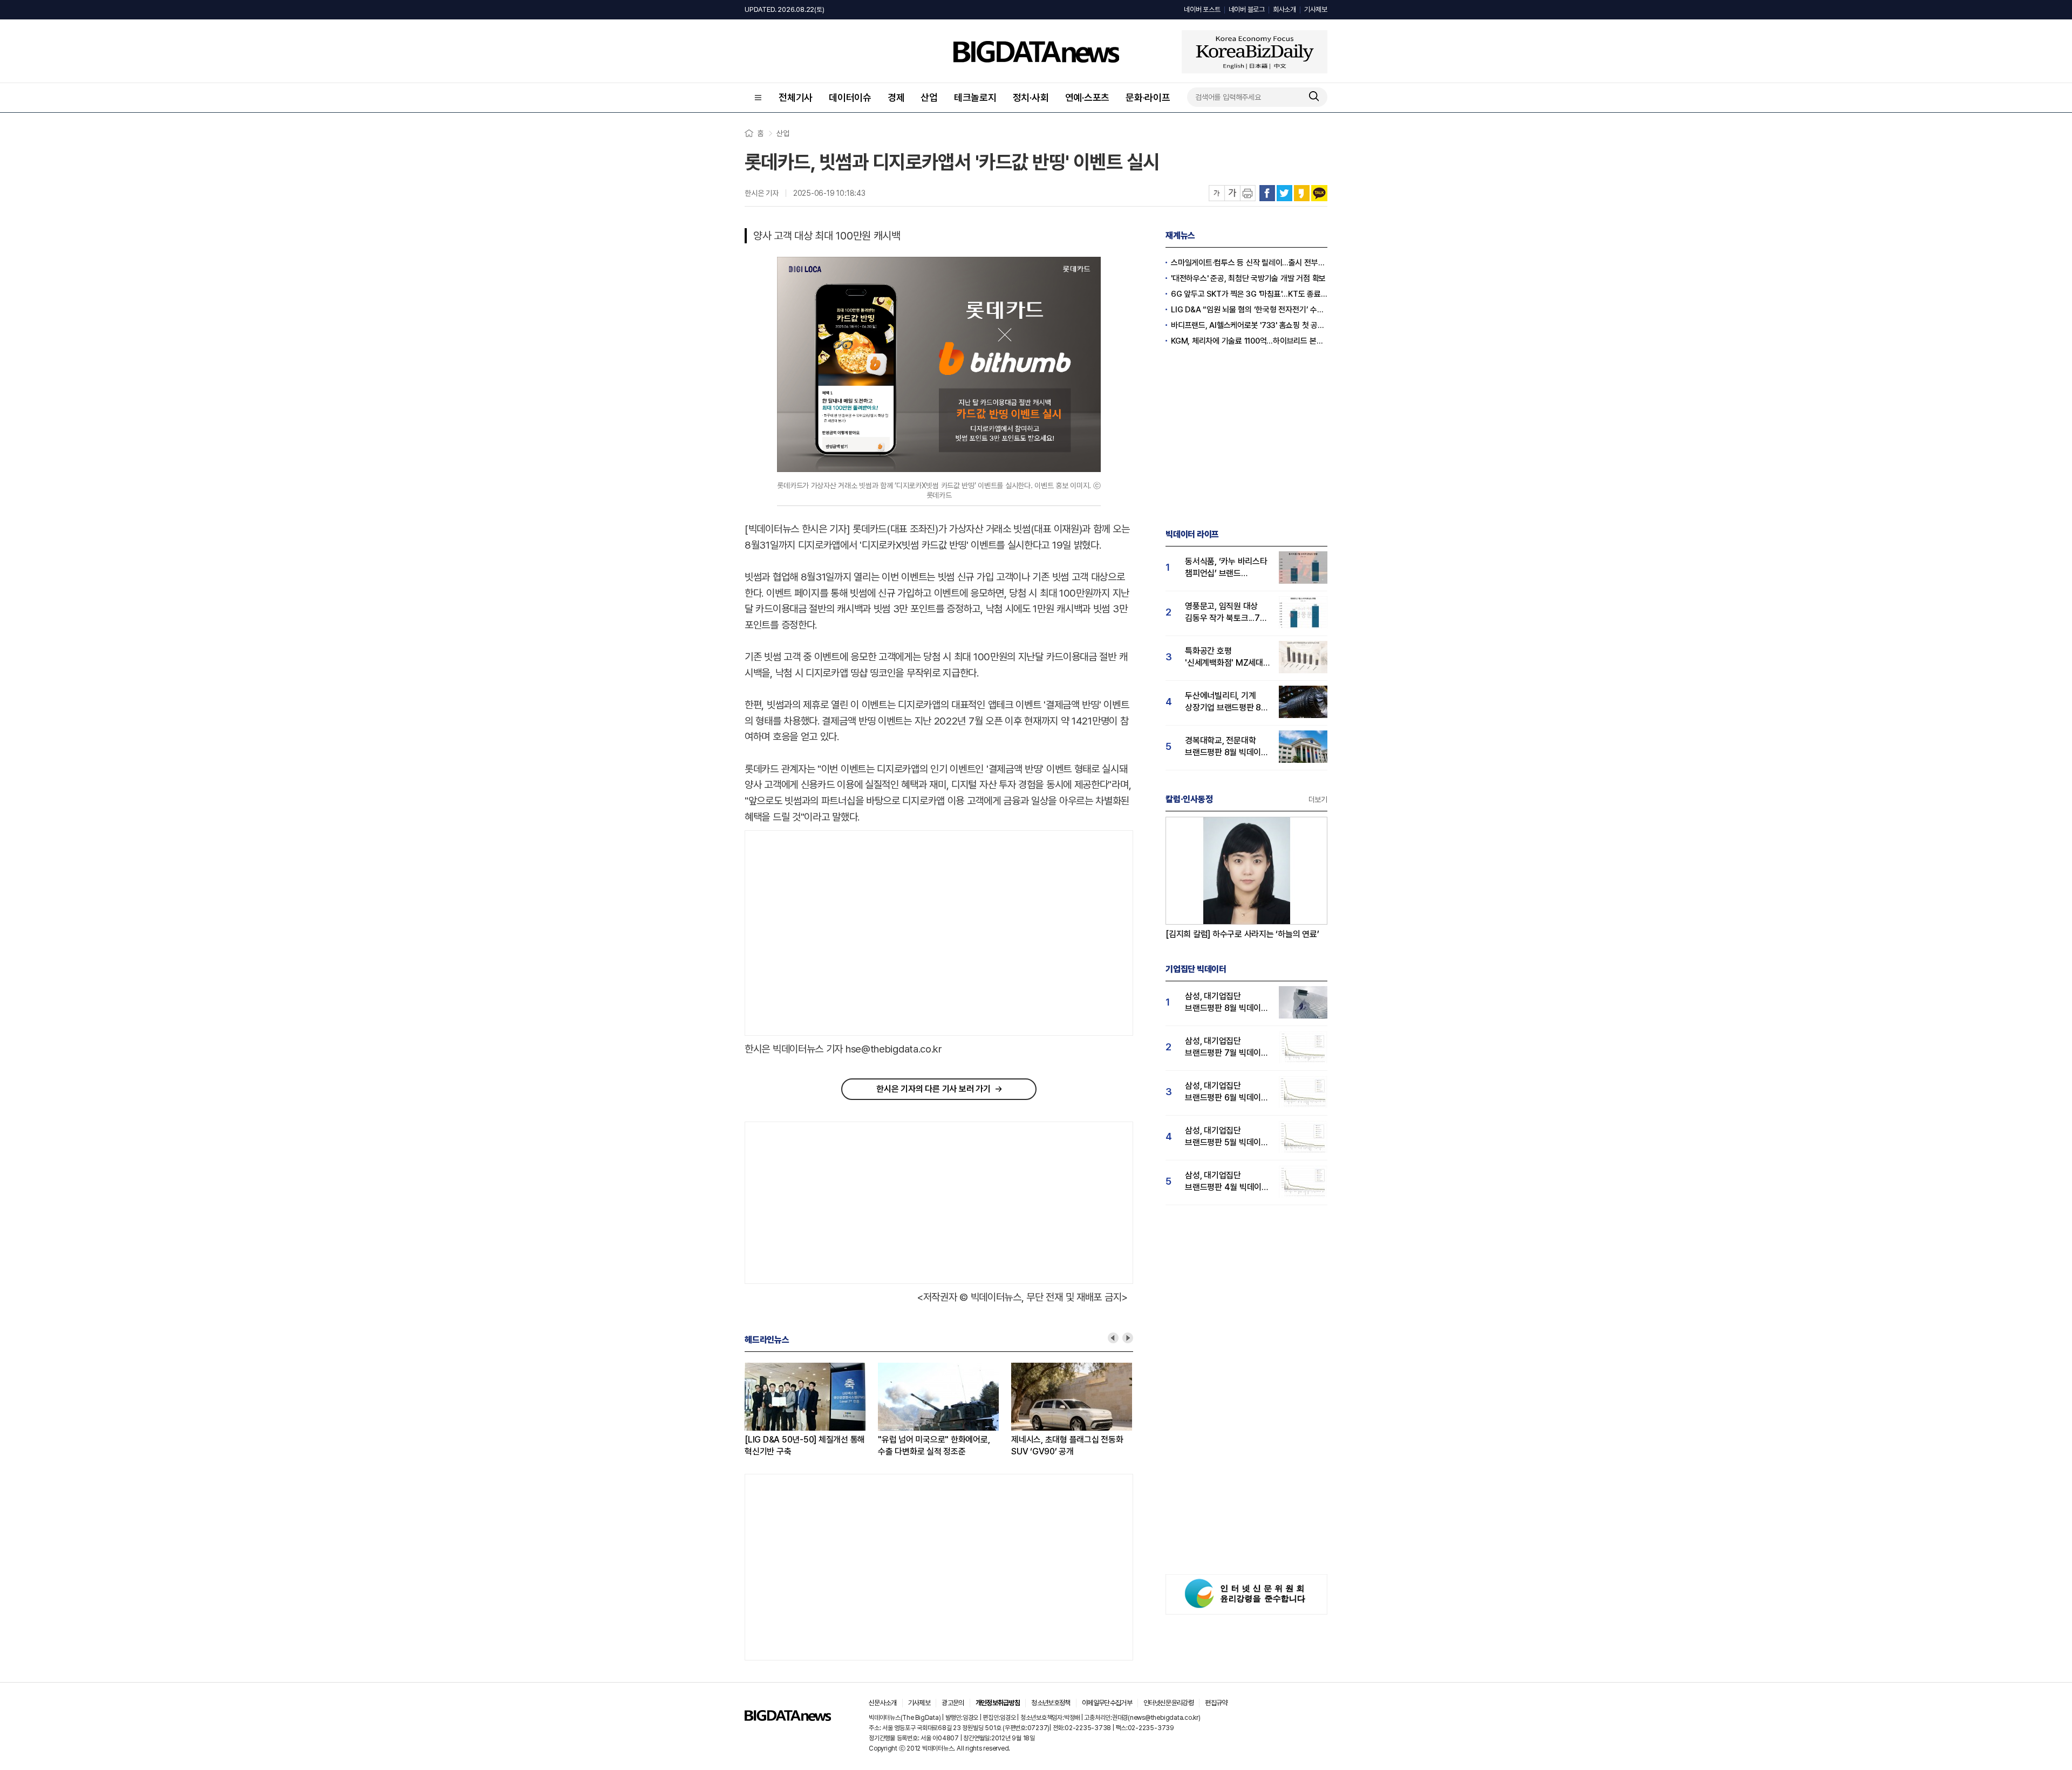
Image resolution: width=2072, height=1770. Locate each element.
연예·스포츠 (1088, 97)
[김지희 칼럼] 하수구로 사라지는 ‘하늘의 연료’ (1242, 934)
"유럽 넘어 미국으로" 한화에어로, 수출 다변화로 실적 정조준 (934, 1446)
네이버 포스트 (1202, 9)
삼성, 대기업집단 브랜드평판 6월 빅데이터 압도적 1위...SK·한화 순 (1227, 1092)
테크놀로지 (975, 97)
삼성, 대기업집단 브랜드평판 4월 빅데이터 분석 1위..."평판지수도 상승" (1227, 1182)
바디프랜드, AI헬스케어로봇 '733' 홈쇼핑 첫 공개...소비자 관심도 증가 (1249, 325)
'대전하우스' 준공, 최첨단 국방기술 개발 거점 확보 (1248, 278)
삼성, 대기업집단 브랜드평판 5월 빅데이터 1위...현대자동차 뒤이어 (1227, 1137)
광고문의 (953, 1703)
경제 (896, 97)
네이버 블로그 (1247, 9)
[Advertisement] (836, 933)
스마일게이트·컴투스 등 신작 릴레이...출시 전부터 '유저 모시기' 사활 (1249, 263)
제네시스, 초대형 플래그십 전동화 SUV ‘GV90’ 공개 (1067, 1446)
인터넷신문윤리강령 (1168, 1703)
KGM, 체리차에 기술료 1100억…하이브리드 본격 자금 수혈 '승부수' (1249, 341)
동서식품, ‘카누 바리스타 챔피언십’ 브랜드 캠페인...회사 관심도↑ (1226, 568)
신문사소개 (883, 1703)
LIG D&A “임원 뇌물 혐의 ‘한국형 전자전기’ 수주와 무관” (1249, 310)
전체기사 (796, 97)
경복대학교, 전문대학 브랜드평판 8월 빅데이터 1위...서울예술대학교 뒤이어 (1227, 747)
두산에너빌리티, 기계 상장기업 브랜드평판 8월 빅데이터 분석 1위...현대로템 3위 (1227, 702)
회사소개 (1284, 9)
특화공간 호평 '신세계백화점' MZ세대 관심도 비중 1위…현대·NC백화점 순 (1224, 657)
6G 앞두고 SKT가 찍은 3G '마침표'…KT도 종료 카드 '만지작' (1249, 294)
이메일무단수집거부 (1107, 1703)
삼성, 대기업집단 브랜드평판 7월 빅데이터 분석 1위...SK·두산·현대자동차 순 (1227, 1047)
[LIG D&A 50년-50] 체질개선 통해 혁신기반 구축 (805, 1446)
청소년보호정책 (1051, 1703)
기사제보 (1316, 9)
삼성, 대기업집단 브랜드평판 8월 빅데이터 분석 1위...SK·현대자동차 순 (1227, 1003)
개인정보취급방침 (998, 1703)
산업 (929, 97)
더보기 (1318, 799)
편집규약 (1216, 1703)
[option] (811, 1410)
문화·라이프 (1148, 97)
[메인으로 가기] (788, 1718)
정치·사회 (1031, 97)
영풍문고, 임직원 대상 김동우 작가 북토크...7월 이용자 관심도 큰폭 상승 (1226, 613)
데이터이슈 (850, 97)
